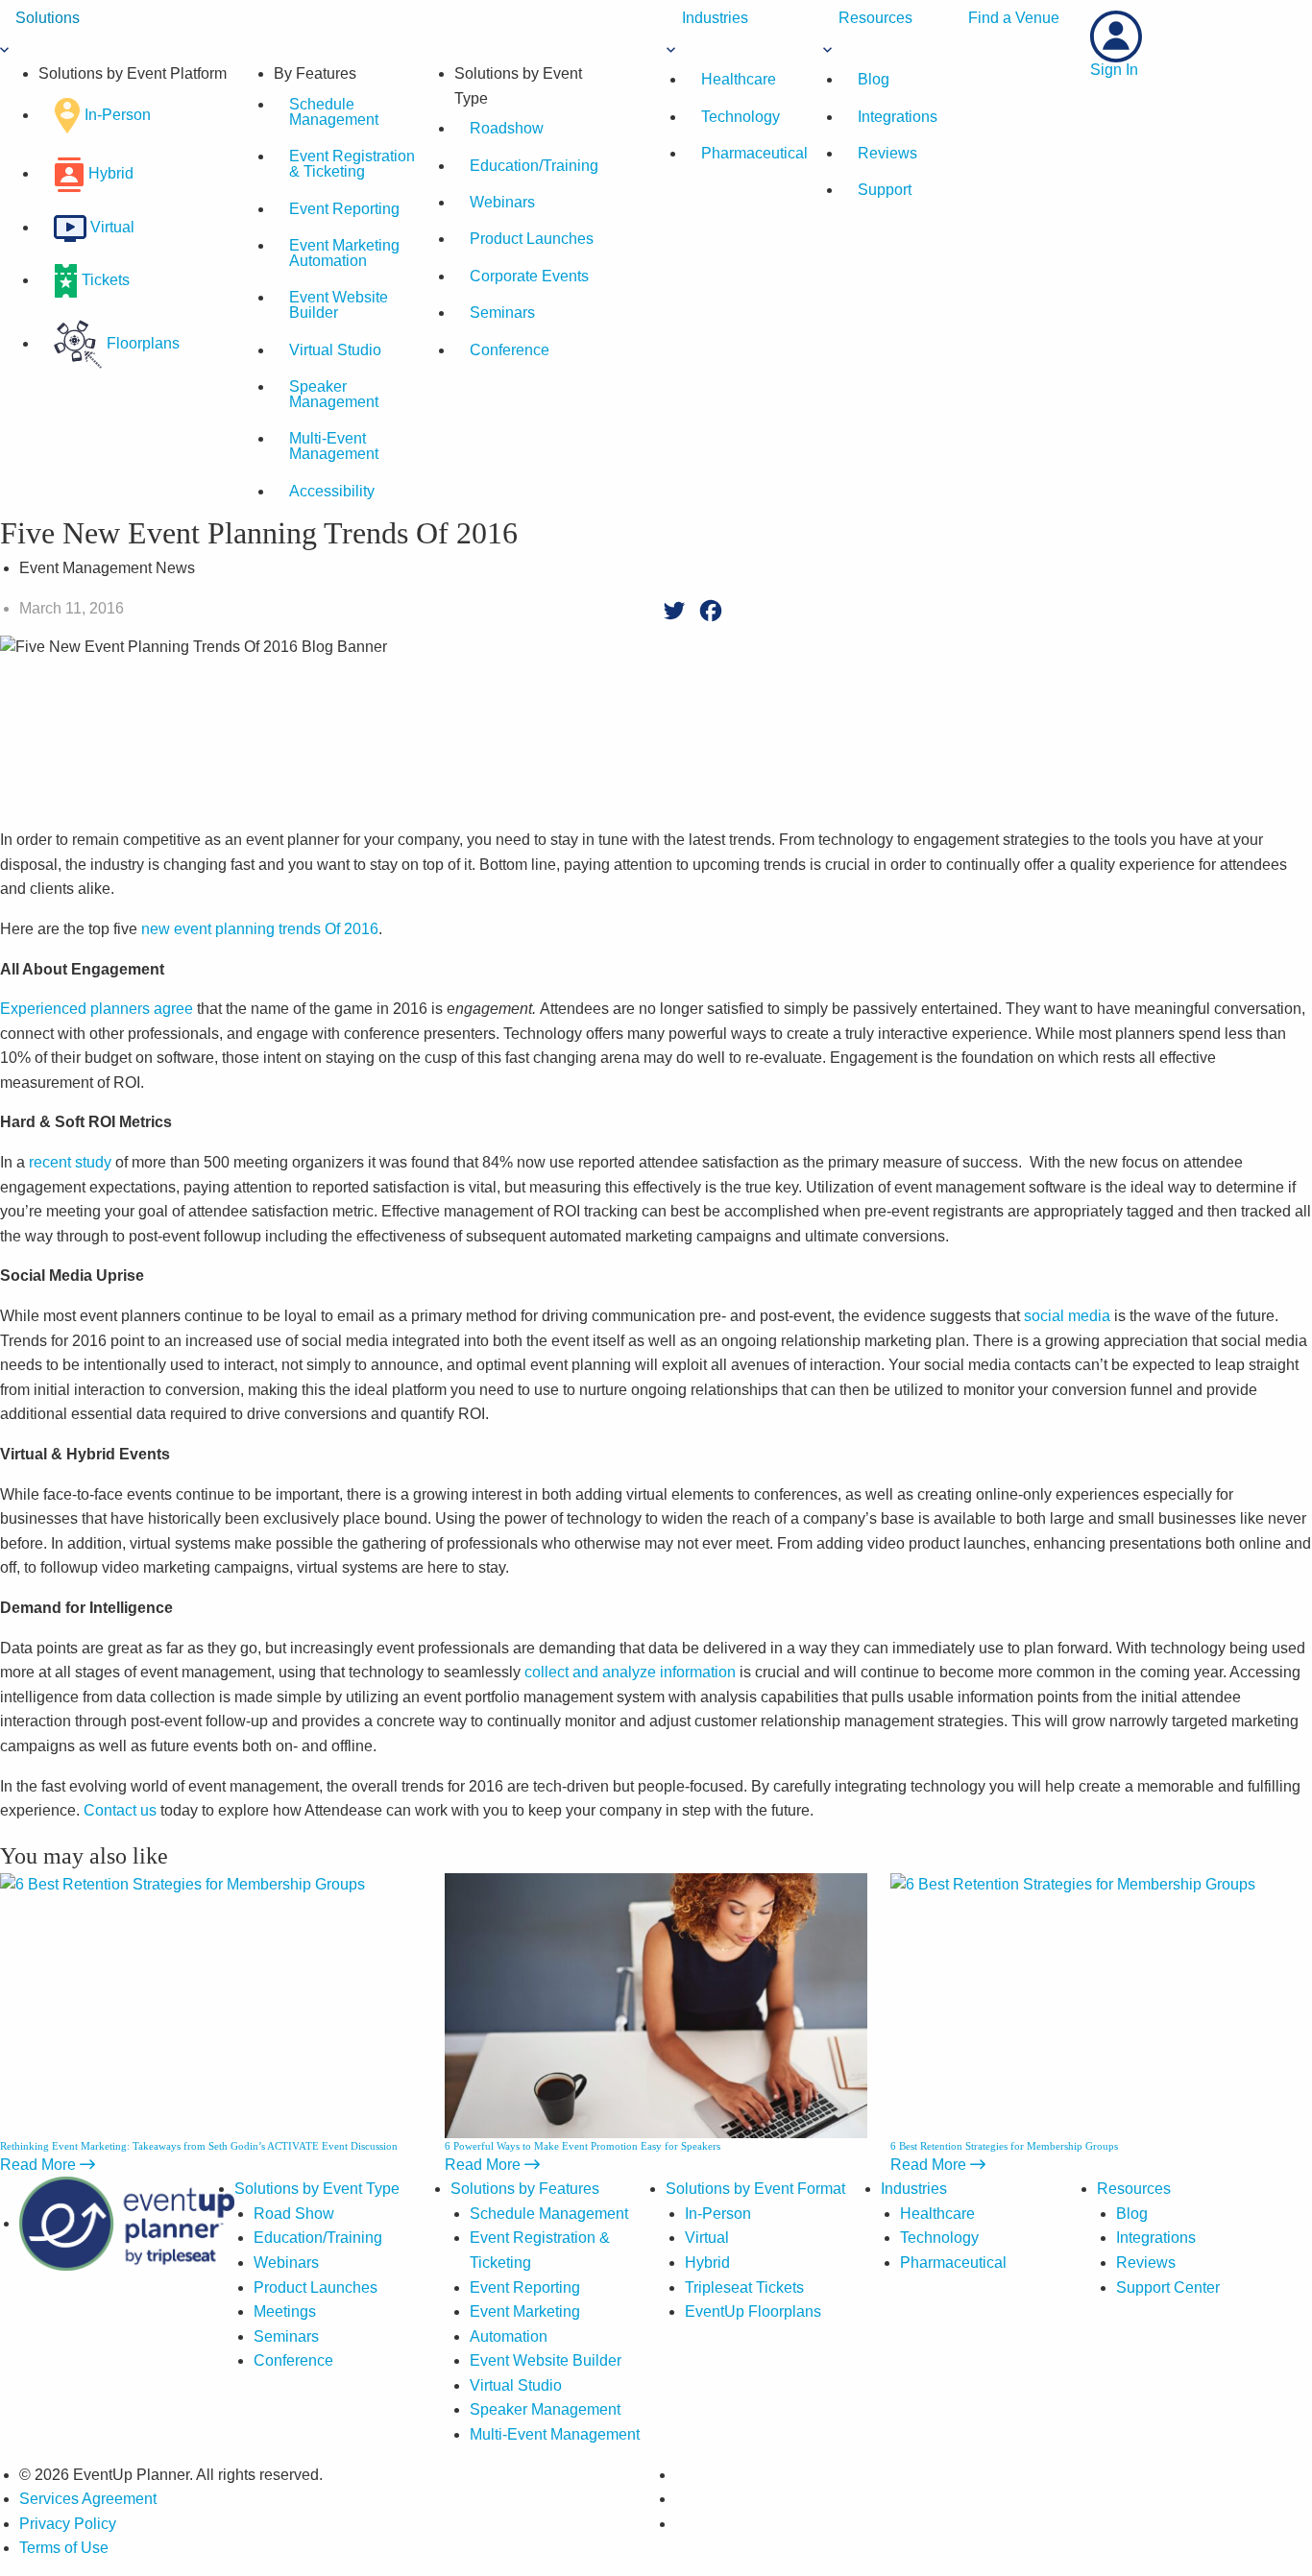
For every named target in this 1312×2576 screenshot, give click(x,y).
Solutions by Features (525, 2189)
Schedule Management (334, 112)
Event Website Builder (339, 305)
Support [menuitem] (885, 190)
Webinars (502, 202)
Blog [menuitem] (874, 79)
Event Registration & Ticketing (352, 164)
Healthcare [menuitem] (739, 79)
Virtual (707, 2238)
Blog (1132, 2214)
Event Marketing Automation (344, 253)
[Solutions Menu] (4, 49)
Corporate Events (529, 276)
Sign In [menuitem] (1114, 70)
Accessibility (332, 491)
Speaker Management (334, 394)
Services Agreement (88, 2499)
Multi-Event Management (334, 446)
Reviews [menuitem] (887, 153)
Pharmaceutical (953, 2263)
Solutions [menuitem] (48, 18)
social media (1067, 1316)
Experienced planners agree (97, 1009)
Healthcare (937, 2214)
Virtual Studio (335, 350)
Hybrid (707, 2263)
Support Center (1168, 2287)
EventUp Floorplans (753, 2311)
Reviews (1146, 2263)
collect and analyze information (630, 1672)
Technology (939, 2238)
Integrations (1156, 2238)
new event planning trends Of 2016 (260, 929)
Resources (1134, 2189)
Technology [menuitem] (741, 117)
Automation (509, 2336)
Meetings (285, 2311)
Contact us (120, 1810)
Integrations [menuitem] (898, 117)
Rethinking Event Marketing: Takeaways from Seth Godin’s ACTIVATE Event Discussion (199, 2146)
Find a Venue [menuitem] (1014, 18)
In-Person (718, 2214)
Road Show (294, 2214)
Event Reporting (344, 209)
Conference (510, 350)
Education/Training (534, 166)
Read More (40, 2165)
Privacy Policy (68, 2524)
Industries (914, 2189)
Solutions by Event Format (755, 2189)
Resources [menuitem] (875, 18)
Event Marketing (525, 2311)
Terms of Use (64, 2548)
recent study (70, 1162)
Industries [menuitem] (715, 18)
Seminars (502, 313)
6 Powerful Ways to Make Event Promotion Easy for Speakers (583, 2146)
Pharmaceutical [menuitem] (754, 153)
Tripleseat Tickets (744, 2287)
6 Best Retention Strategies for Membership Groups (1004, 2146)
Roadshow (507, 128)
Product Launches (532, 239)
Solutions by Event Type (317, 2189)
